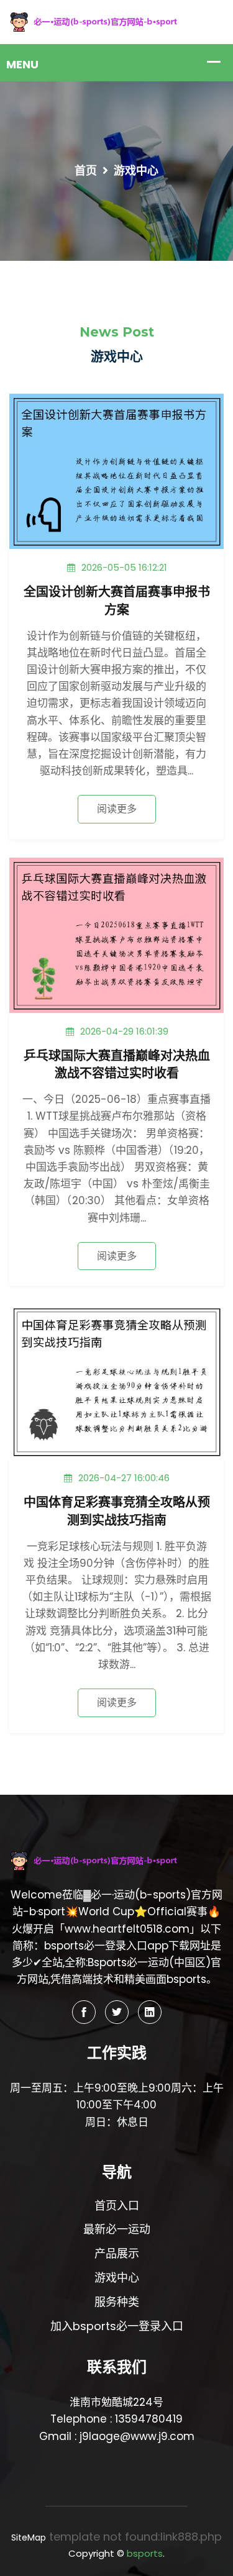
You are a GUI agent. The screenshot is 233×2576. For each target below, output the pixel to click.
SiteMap (29, 2537)
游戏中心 (117, 2278)
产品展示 (117, 2253)
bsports (145, 2553)
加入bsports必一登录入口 (117, 2326)
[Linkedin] (150, 2012)
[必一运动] (116, 21)
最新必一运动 (117, 2229)
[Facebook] (84, 2012)
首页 (86, 170)
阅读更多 (117, 809)
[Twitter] (117, 2012)
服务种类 (117, 2302)
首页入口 (117, 2206)
